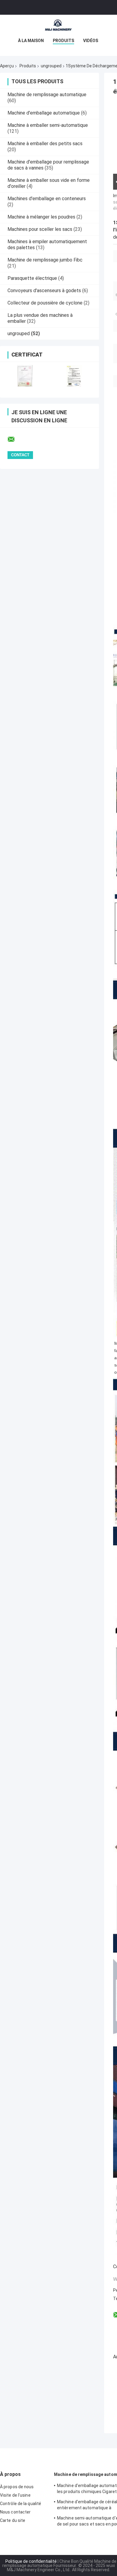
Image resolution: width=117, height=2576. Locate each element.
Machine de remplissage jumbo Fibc (45, 260)
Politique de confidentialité (31, 2561)
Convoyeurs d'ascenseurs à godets (44, 291)
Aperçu (7, 66)
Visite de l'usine (15, 2495)
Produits (63, 41)
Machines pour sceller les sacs (40, 229)
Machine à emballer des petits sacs (45, 144)
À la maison (31, 41)
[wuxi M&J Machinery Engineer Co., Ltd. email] (15, 439)
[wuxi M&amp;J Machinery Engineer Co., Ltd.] (58, 27)
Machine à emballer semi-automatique (48, 125)
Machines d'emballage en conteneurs (47, 199)
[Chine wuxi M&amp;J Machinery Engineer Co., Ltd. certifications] (25, 376)
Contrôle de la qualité (21, 2504)
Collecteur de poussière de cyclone (45, 303)
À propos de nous (17, 2487)
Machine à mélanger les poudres (41, 217)
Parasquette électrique (32, 278)
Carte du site (13, 2520)
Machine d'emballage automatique (44, 113)
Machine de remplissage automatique (47, 95)
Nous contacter (15, 2512)
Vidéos (91, 41)
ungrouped (51, 66)
